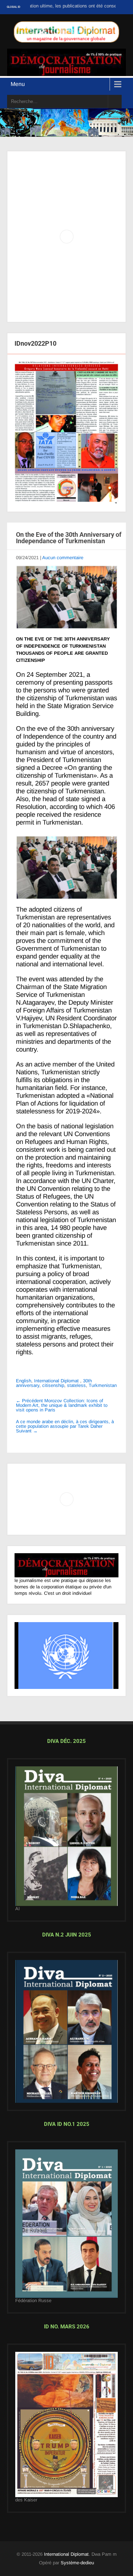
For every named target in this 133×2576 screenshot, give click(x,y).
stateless (76, 1385)
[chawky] (66, 2224)
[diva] (66, 1836)
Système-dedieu (77, 2563)
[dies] (66, 2031)
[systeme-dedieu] (66, 1565)
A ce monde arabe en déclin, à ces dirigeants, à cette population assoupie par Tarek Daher (65, 1426)
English (24, 1381)
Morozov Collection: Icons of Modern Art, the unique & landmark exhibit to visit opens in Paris (62, 1405)
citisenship (53, 1385)
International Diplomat (56, 1381)
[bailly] (66, 433)
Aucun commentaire (63, 558)
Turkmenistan (103, 1385)
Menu (18, 84)
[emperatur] (66, 2424)
